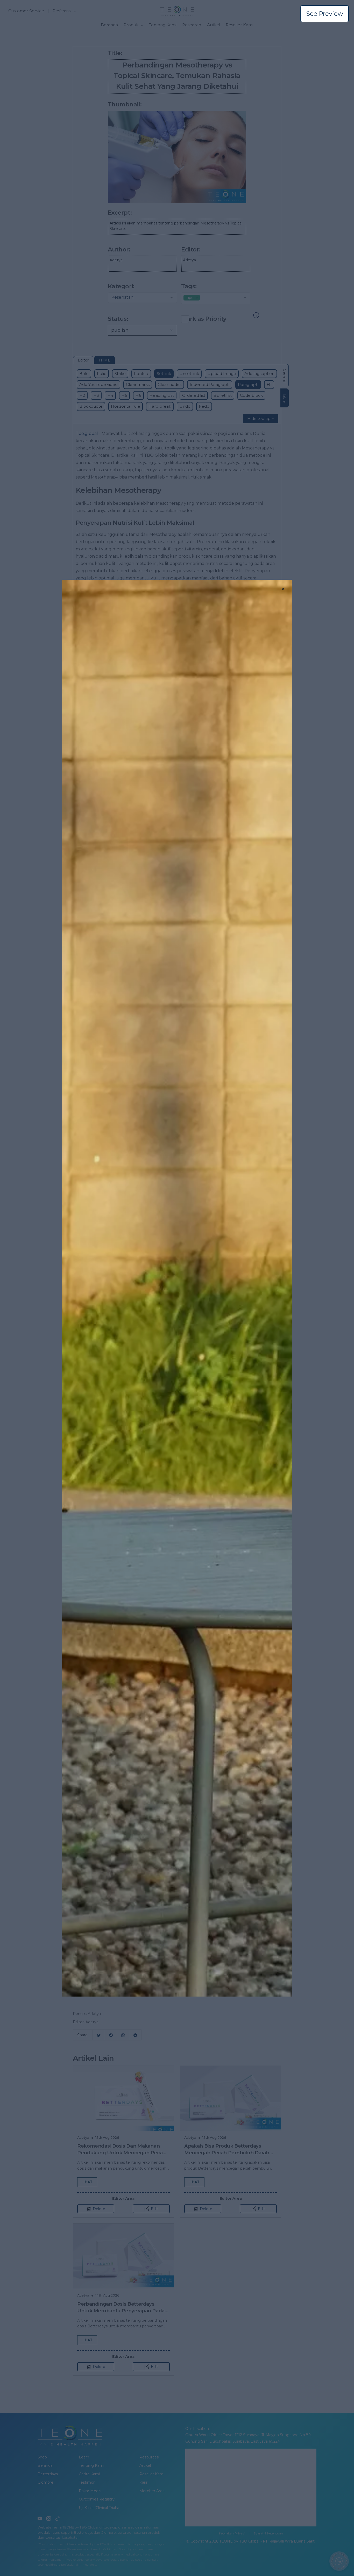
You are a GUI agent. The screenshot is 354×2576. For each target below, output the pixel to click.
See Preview (325, 14)
